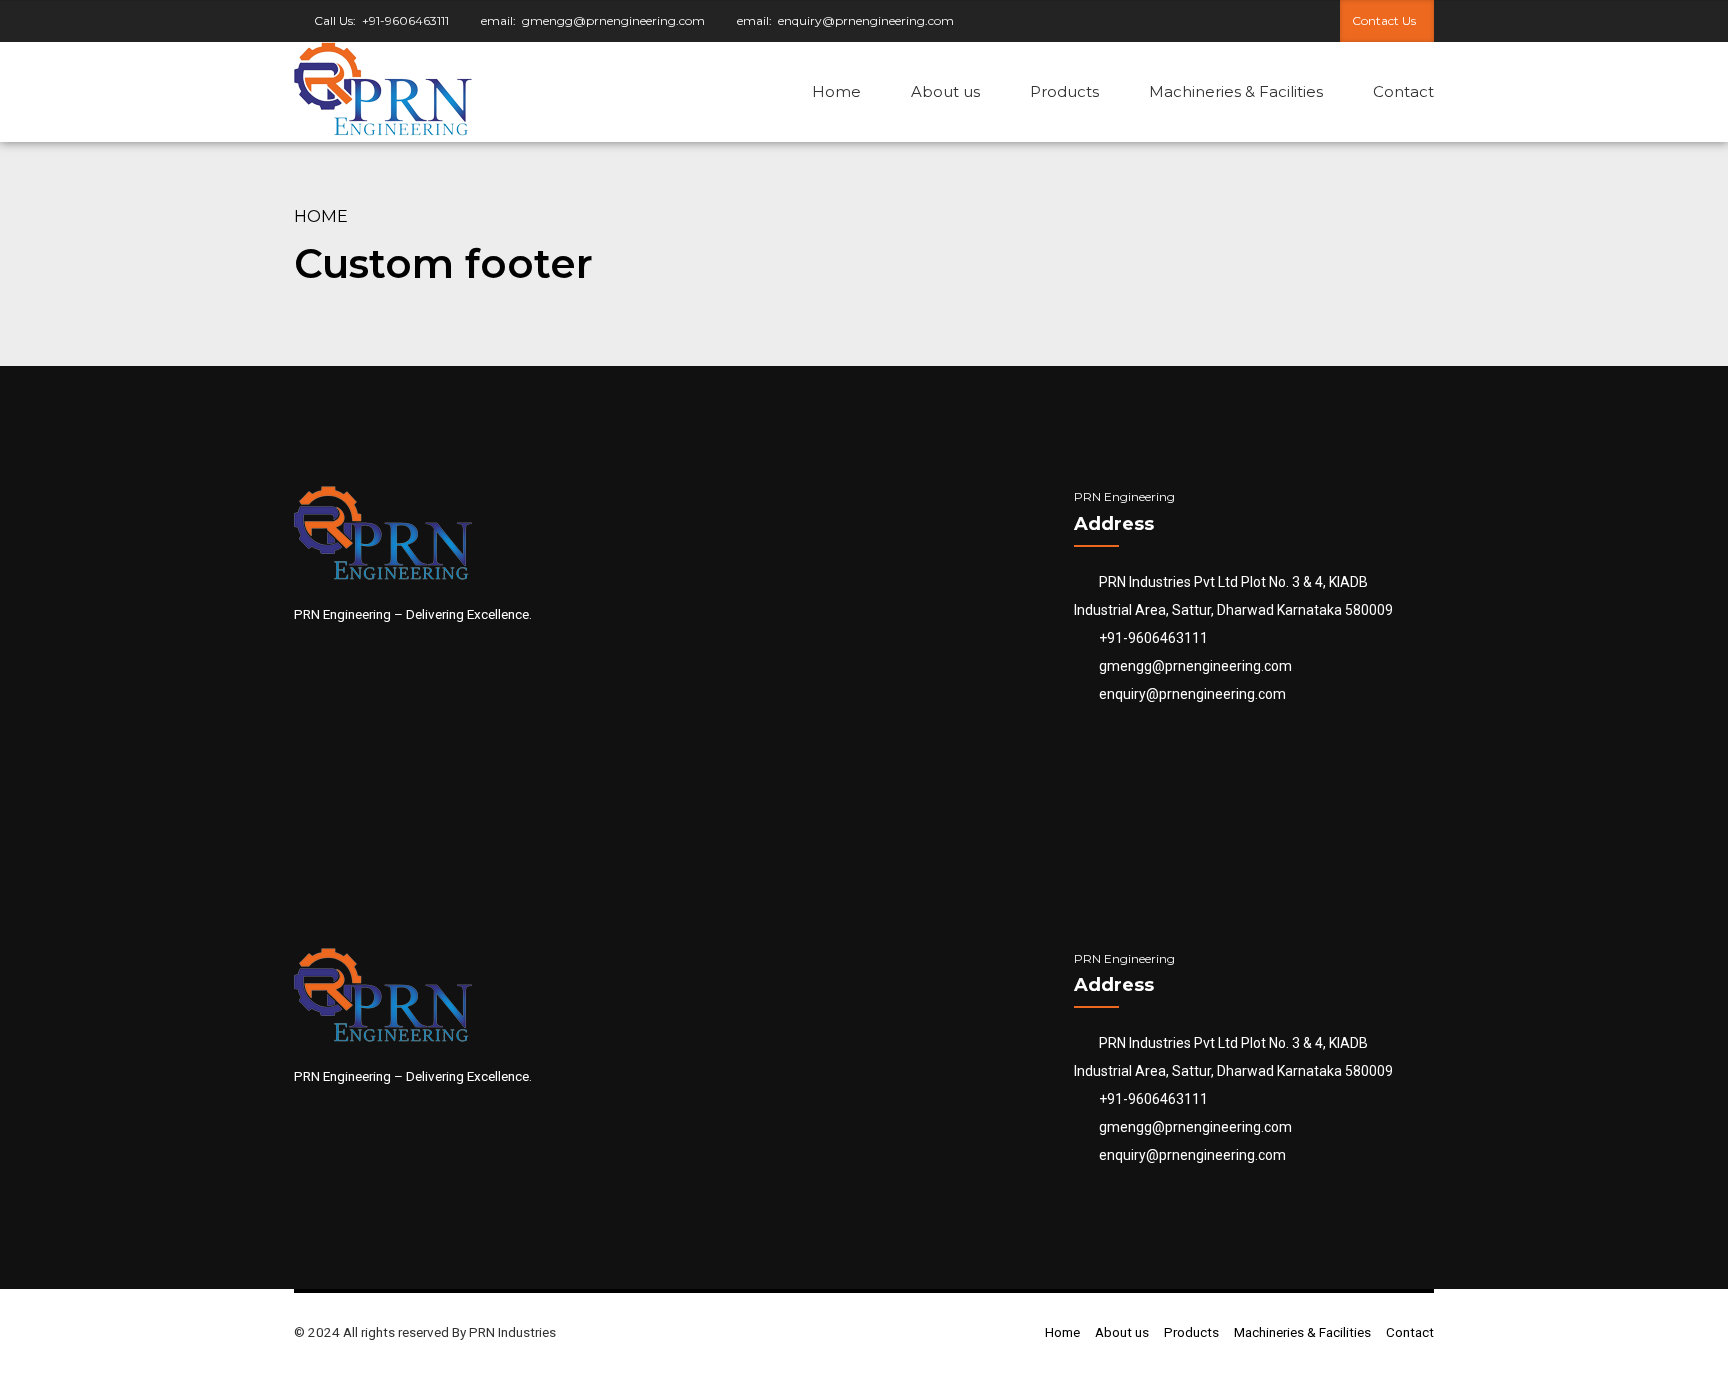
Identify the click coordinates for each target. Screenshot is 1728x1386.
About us (945, 91)
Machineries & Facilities (1236, 91)
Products (1064, 91)
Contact (1403, 91)
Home (836, 91)
